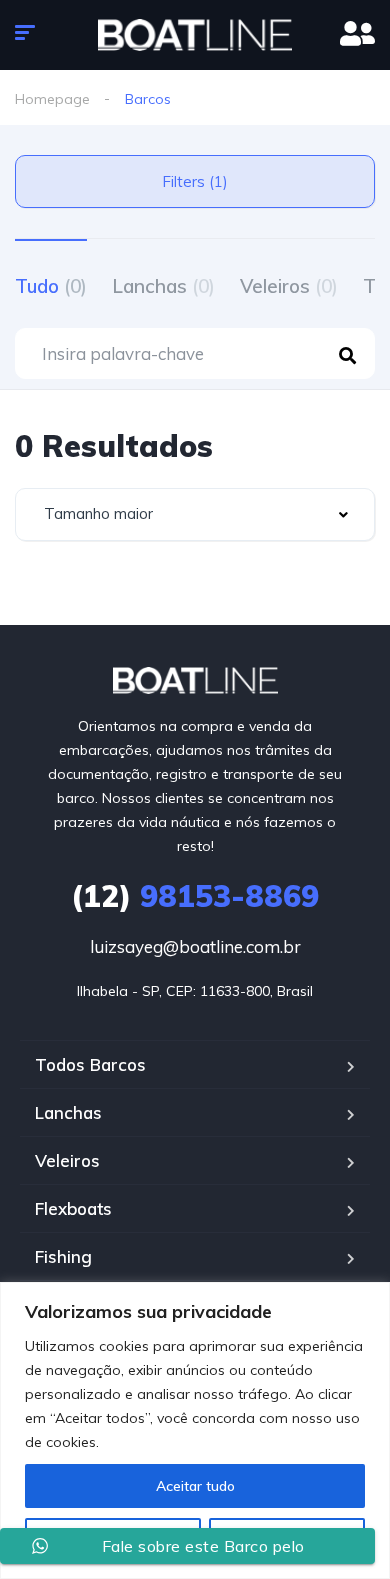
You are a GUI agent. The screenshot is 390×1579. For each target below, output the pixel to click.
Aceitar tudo (195, 1486)
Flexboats (73, 1208)
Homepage (52, 99)
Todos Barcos (90, 1064)
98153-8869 (195, 896)
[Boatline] (195, 35)
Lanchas (163, 286)
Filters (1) (195, 181)
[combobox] (195, 514)
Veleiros (289, 286)
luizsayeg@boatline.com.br (195, 946)
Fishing (63, 1256)
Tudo (51, 286)
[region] (195, 1430)
